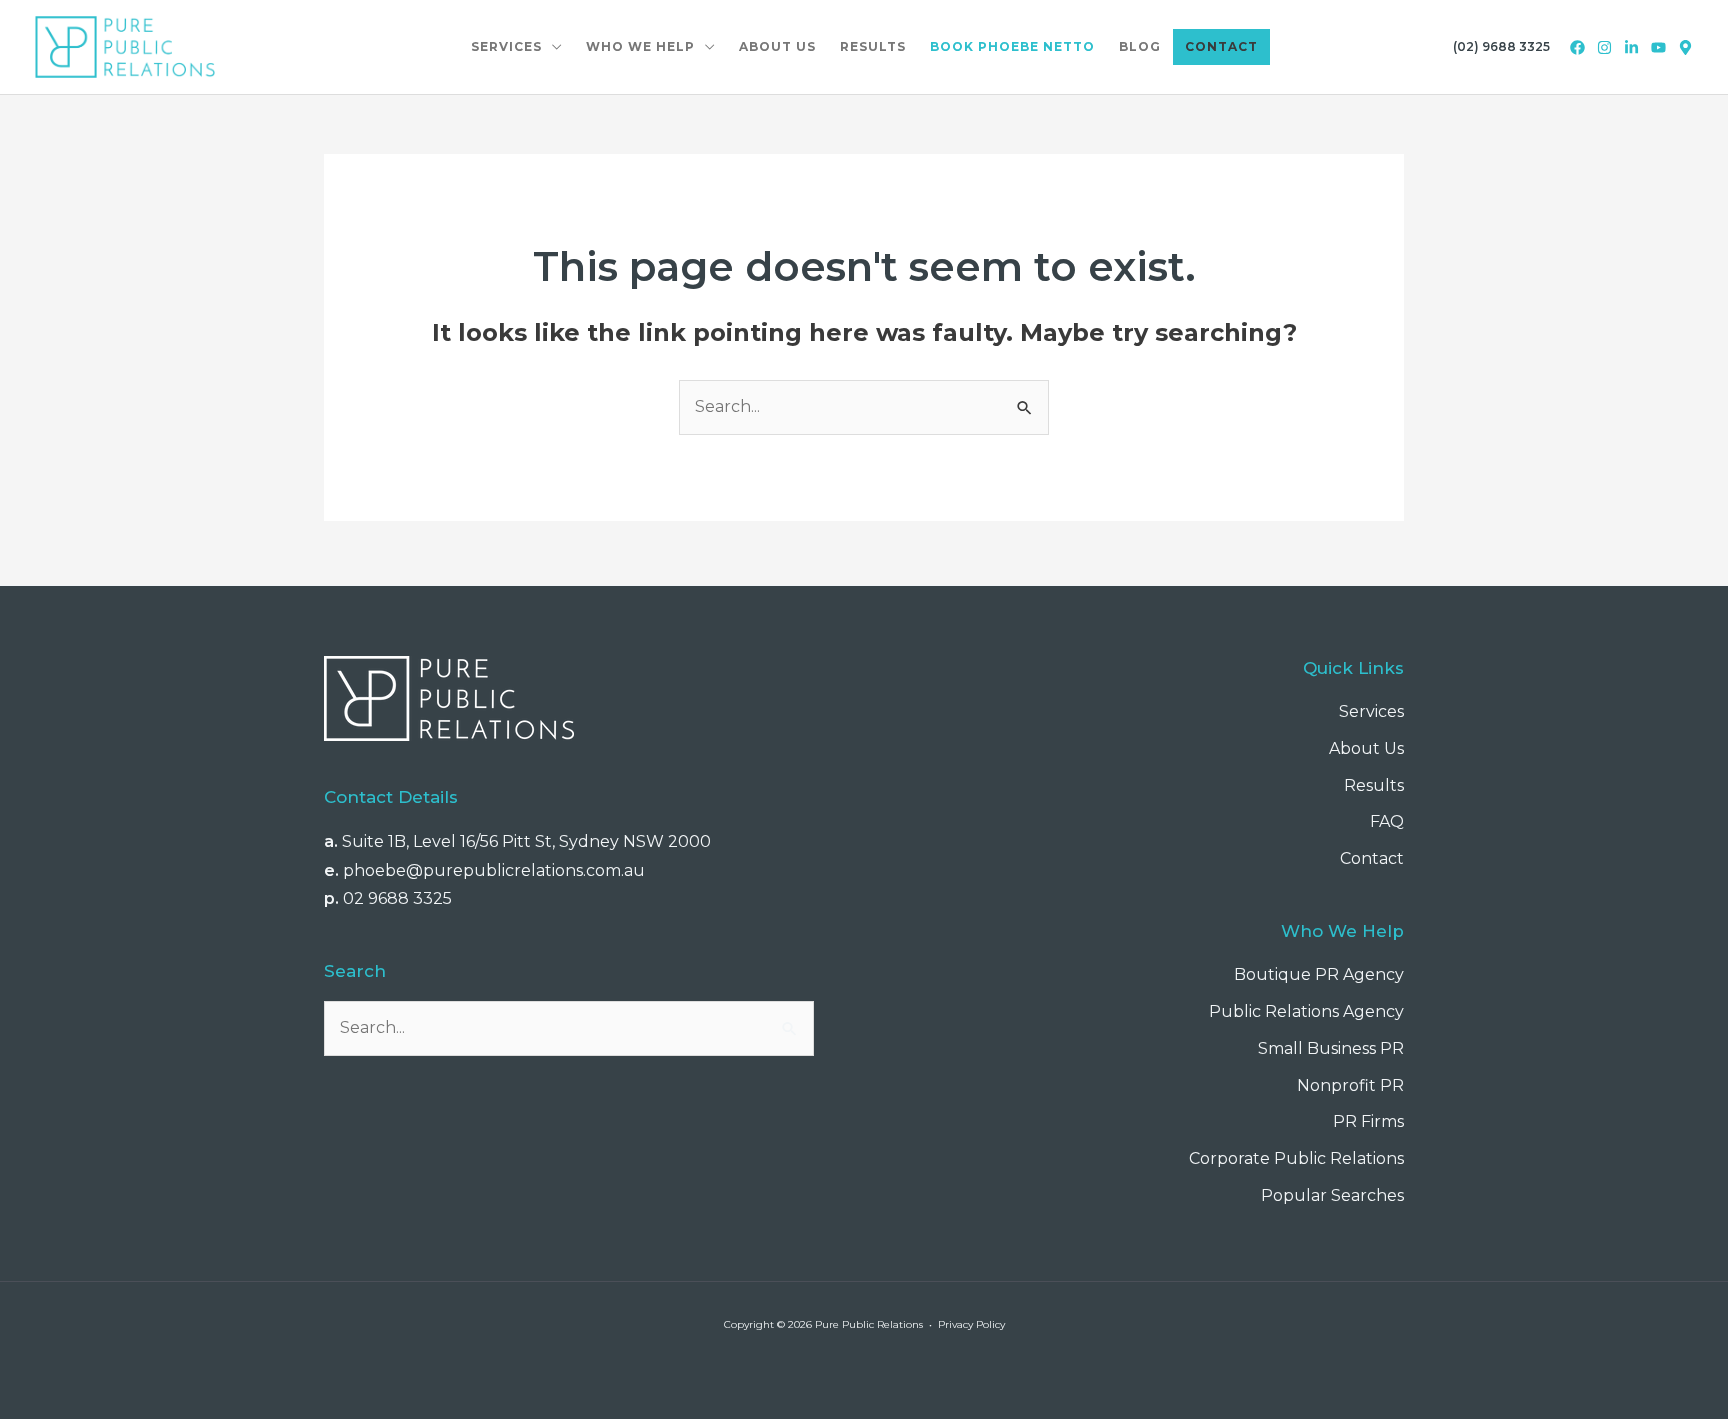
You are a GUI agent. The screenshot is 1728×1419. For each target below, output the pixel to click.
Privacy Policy (971, 1324)
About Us (1366, 748)
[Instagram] (1604, 47)
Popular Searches (1332, 1195)
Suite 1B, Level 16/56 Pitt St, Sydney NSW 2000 (526, 841)
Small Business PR (1331, 1048)
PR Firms (1368, 1121)
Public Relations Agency (1306, 1011)
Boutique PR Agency (1319, 974)
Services (1371, 711)
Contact (1372, 858)
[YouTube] (1658, 47)
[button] (552, 47)
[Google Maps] (1685, 47)
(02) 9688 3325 (1501, 46)
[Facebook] (1577, 47)
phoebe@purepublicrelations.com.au (494, 870)
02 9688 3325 (397, 898)
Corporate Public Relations (1296, 1158)
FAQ (1387, 821)
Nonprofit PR (1350, 1085)
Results (1374, 785)
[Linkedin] (1631, 47)
